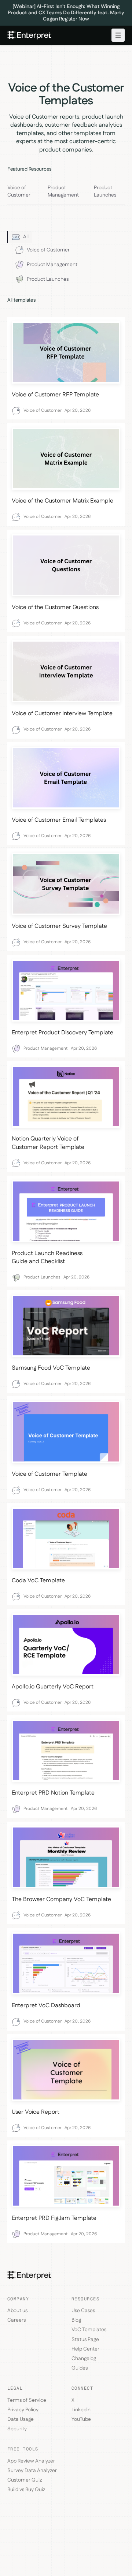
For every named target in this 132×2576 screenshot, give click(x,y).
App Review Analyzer (31, 2461)
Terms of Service (27, 2400)
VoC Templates (89, 2330)
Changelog (84, 2359)
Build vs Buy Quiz (26, 2490)
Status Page (85, 2340)
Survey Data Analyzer (32, 2471)
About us (17, 2311)
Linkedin (81, 2410)
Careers (16, 2320)
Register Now (74, 19)
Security (17, 2429)
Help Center (85, 2349)
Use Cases (83, 2311)
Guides (80, 2368)
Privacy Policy (23, 2410)
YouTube (81, 2419)
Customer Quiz (25, 2480)
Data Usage (21, 2419)
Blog (76, 2320)
